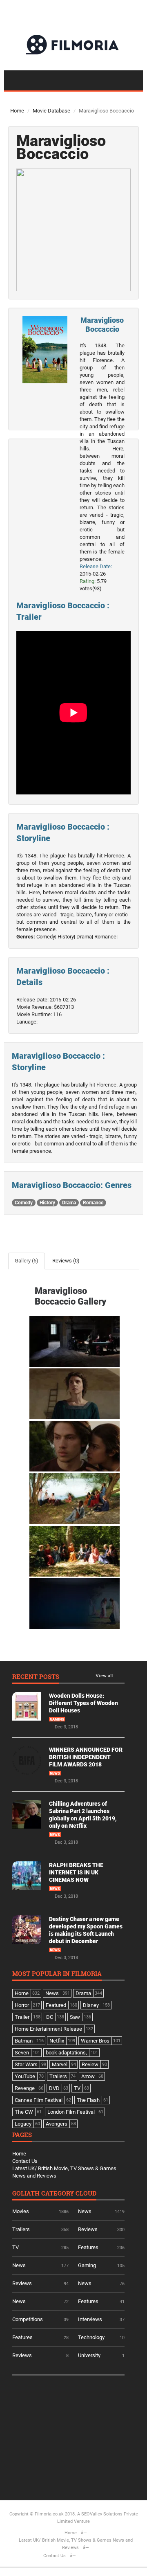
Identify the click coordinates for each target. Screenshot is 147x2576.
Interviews (90, 2319)
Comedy (24, 1203)
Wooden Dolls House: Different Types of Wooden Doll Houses (84, 1703)
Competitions (28, 2319)
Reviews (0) (66, 1261)
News (55, 1773)
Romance (93, 1203)
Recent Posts (36, 1677)
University (89, 2355)
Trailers (21, 2229)
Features (88, 2247)
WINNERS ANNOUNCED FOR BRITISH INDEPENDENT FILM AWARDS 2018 (86, 1757)
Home (17, 111)
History (47, 1203)
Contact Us (25, 2161)
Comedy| (46, 937)
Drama (69, 1203)
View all (104, 1676)
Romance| (106, 937)
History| (66, 937)
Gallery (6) (27, 1261)
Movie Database (51, 111)
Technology (91, 2337)
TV (16, 2247)
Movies (21, 2211)
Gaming (57, 1719)
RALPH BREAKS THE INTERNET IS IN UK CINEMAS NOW (76, 1872)
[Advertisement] (73, 2435)
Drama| (85, 937)
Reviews (88, 2229)
